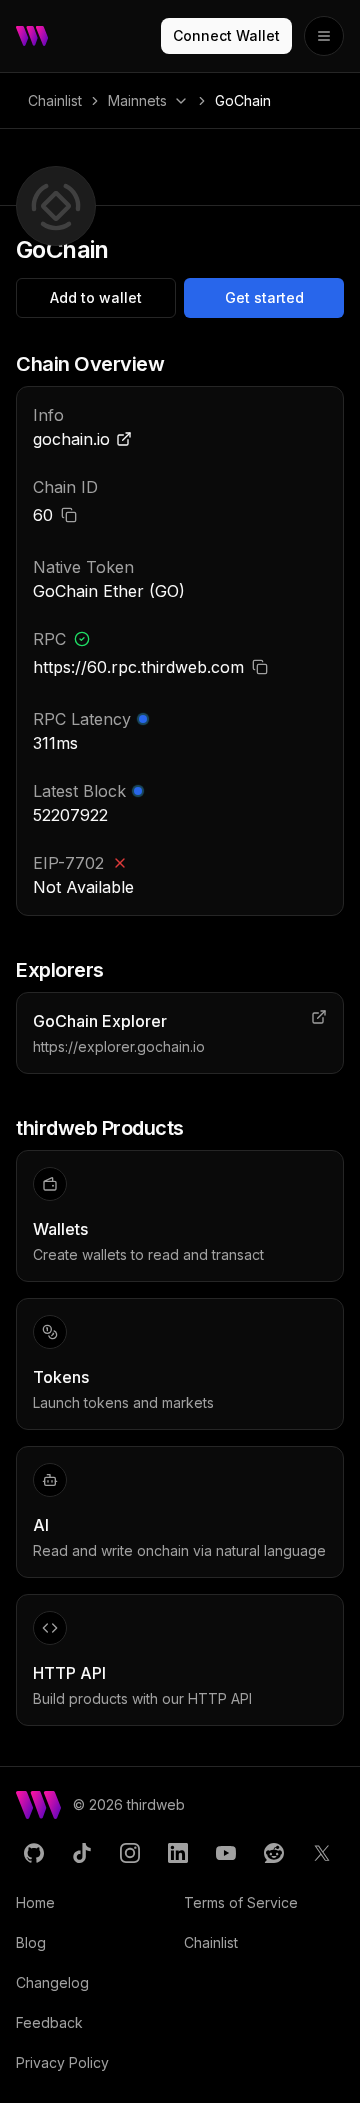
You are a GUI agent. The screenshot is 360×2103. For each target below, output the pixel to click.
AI (41, 1525)
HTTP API (69, 1673)
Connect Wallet (226, 35)
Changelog (52, 1982)
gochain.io (71, 439)
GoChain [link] (243, 100)
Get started (264, 297)
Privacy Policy (62, 2062)
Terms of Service (241, 1902)
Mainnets (137, 100)
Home (35, 1902)
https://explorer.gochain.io (119, 1046)
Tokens (61, 1377)
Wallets (60, 1229)
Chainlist (55, 100)
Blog (31, 1942)
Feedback (49, 2022)
